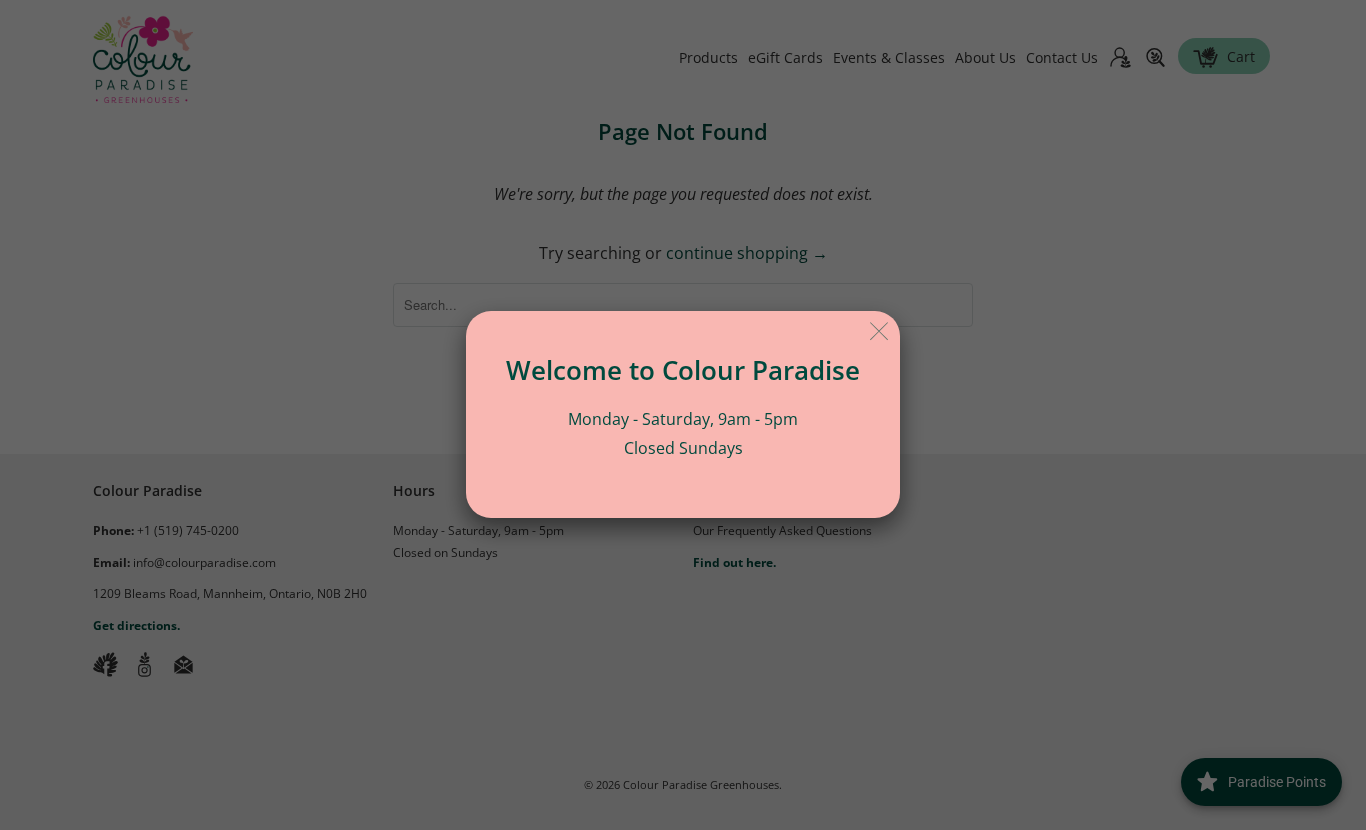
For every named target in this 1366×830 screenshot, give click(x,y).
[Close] (879, 331)
